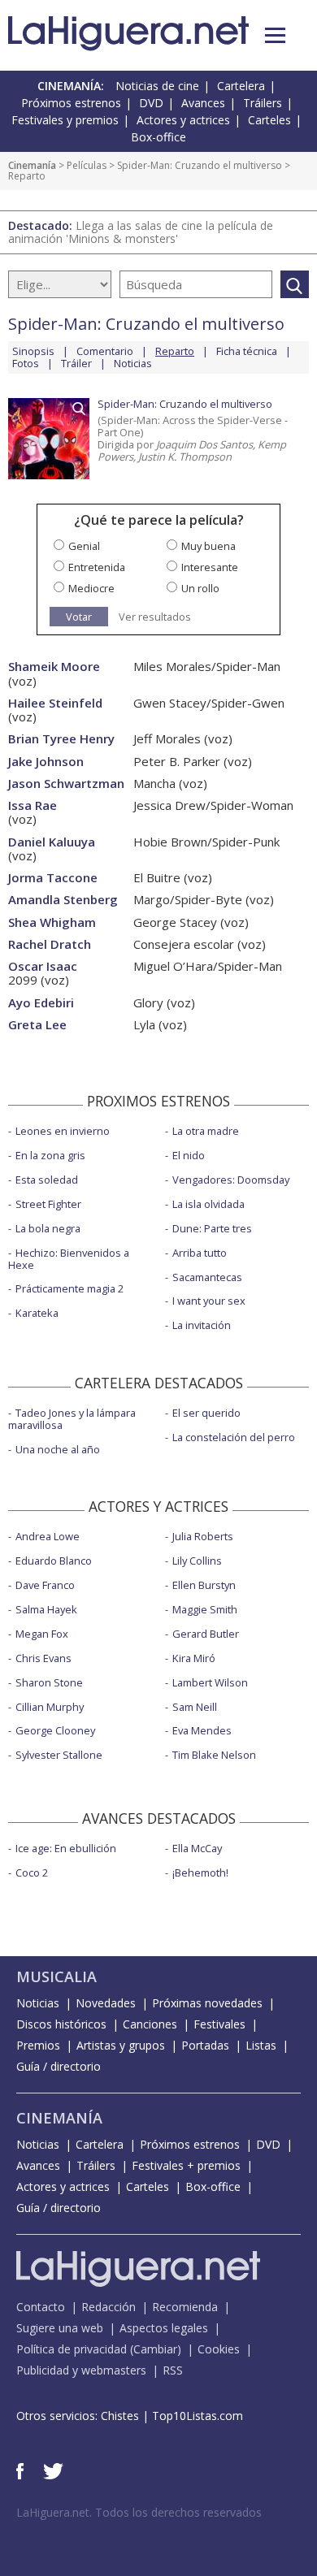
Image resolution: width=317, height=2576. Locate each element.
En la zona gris (50, 1155)
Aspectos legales (164, 2328)
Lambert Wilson (210, 1682)
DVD (151, 103)
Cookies (219, 2349)
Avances (203, 103)
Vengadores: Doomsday (231, 1180)
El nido (189, 1155)
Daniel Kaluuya (52, 842)
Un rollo (200, 588)
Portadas (205, 2045)
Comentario (105, 351)
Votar (79, 617)
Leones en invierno (63, 1131)
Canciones (150, 2024)
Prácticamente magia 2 (69, 1288)
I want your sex (209, 1301)
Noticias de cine (157, 86)
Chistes (120, 2416)
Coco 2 (32, 1872)
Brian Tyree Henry (61, 739)
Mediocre (91, 588)
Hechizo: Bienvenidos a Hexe (69, 1259)
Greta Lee (37, 1025)
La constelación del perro (234, 1437)
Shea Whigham (52, 922)
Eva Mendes (202, 1730)
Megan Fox (42, 1634)
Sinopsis (33, 351)
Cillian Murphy (50, 1707)
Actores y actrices (183, 120)
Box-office (158, 137)
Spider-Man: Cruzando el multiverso (200, 165)
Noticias (133, 363)
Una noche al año (58, 1449)
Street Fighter (48, 1204)
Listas (261, 2045)
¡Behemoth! (200, 1872)
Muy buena (208, 546)
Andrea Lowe (48, 1536)
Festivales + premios (186, 2165)
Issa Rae (33, 805)
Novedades (106, 2003)
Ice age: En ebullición (66, 1848)
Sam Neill (195, 1707)
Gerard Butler (206, 1634)
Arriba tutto (200, 1253)
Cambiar (155, 2349)
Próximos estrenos (71, 103)
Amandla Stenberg (63, 900)
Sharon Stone (49, 1682)
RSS (173, 2370)
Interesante (210, 567)
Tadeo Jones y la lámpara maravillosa (72, 1419)
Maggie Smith (205, 1609)
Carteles (269, 120)
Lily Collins (197, 1561)
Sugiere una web (60, 2328)
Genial (84, 546)
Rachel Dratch (50, 944)
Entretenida (97, 567)
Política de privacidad (72, 2349)
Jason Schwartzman (66, 784)
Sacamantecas (207, 1277)
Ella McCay (197, 1848)
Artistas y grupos (121, 2045)
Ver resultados (155, 617)
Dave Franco (45, 1585)
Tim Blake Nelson (214, 1755)
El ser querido (206, 1413)
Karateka (37, 1313)
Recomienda (185, 2307)
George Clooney (55, 1730)
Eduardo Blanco (54, 1561)
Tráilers (263, 103)
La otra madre (206, 1131)
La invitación (202, 1325)
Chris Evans (43, 1658)
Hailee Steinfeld (55, 703)
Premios (38, 2045)
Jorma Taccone (53, 878)
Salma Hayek (46, 1609)
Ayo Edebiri (41, 1003)
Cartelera (241, 86)
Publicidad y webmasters (81, 2370)
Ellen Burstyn (204, 1585)
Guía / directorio (59, 2066)
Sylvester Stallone (59, 1755)
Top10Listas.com (198, 2416)
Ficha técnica (247, 351)
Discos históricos (61, 2024)
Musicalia (56, 1976)
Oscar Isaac (43, 966)
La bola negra (48, 1228)
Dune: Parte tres (212, 1228)
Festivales (219, 2024)
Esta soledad (47, 1180)
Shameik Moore (54, 667)
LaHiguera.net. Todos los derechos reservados (139, 2512)
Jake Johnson (46, 762)
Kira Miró (194, 1658)
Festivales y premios (65, 120)
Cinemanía (32, 165)
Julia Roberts (203, 1536)
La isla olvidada (208, 1204)
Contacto (41, 2307)
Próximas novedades (207, 2003)
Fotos (26, 363)
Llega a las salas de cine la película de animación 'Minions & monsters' (141, 232)
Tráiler (76, 363)
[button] (275, 35)
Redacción (109, 2307)
